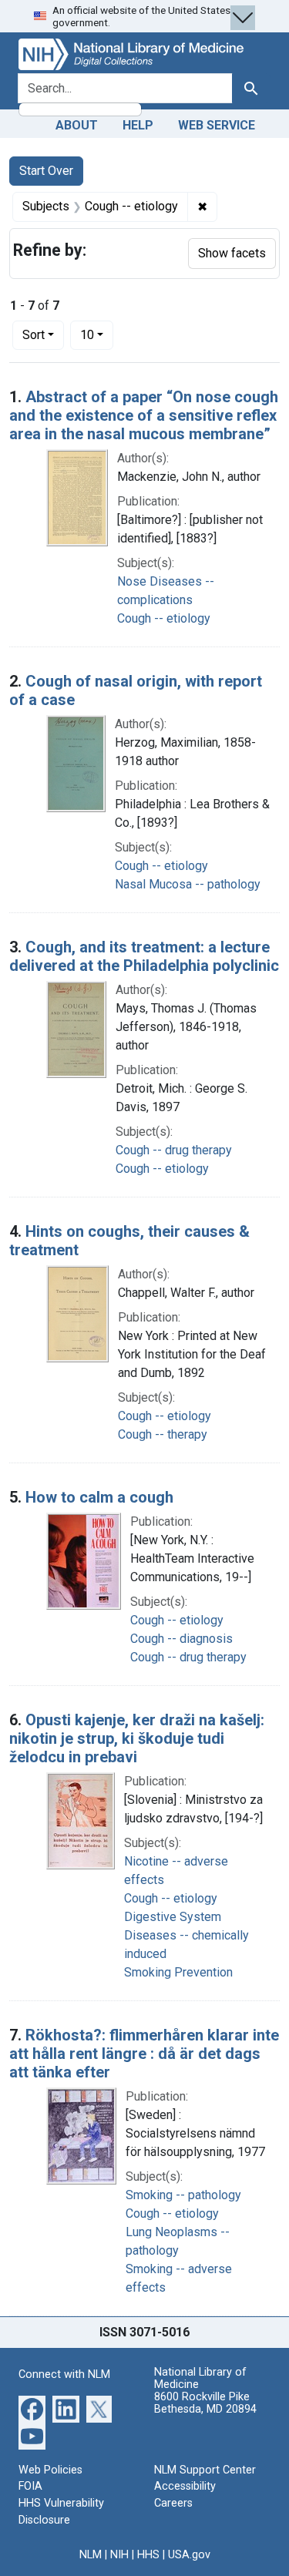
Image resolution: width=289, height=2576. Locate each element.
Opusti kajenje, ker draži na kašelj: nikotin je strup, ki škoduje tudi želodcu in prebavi (137, 1738)
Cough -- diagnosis (181, 1639)
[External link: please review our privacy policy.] (32, 2408)
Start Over (46, 171)
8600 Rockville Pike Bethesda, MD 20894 (205, 2403)
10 (97, 334)
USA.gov (189, 2555)
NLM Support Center (205, 2470)
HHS (148, 2555)
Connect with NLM (64, 2374)
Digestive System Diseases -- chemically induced (187, 1935)
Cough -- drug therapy (174, 1150)
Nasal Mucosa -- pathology (188, 884)
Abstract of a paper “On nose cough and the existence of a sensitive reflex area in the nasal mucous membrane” (144, 415)
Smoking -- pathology (183, 2195)
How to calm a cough (99, 1497)
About (77, 125)
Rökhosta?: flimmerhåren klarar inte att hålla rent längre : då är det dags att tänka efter (144, 2054)
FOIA (30, 2486)
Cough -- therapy (163, 1434)
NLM (91, 2555)
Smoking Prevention (178, 1972)
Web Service (217, 125)
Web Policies (50, 2470)
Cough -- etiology (164, 618)
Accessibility (185, 2486)
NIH (119, 2555)
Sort (34, 335)
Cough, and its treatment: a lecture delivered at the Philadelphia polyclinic (144, 956)
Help (138, 125)
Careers (173, 2503)
